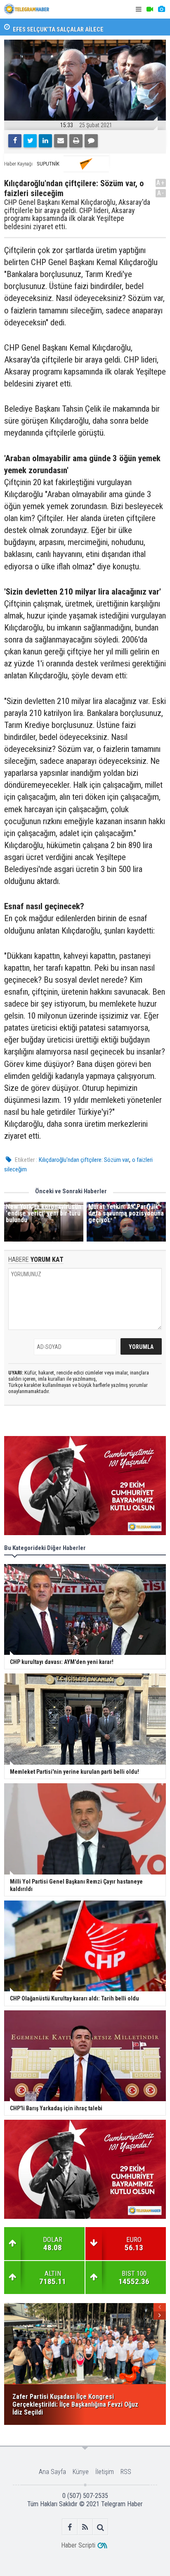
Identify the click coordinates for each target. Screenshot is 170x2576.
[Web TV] (150, 9)
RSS (126, 2472)
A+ (161, 183)
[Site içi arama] (100, 2527)
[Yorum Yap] (91, 141)
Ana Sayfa (52, 2472)
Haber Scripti (78, 2545)
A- (161, 193)
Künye (81, 2472)
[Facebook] (15, 141)
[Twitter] (30, 141)
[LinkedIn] (45, 141)
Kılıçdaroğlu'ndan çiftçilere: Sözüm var (84, 1160)
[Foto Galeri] (161, 9)
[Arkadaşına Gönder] (61, 141)
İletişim (105, 2472)
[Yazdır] (76, 141)
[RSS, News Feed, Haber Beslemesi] (85, 2527)
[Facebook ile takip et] (70, 2527)
